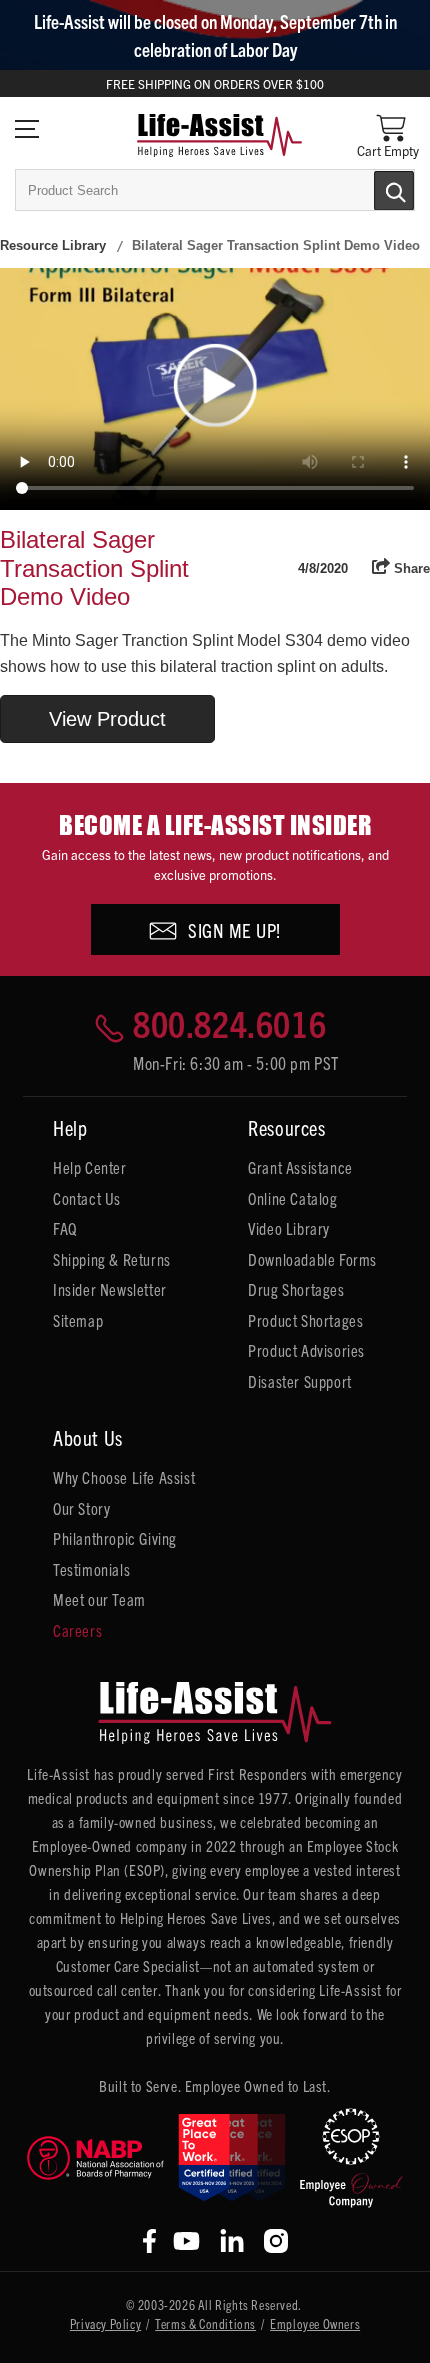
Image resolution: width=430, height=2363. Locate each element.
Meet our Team (99, 1599)
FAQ (65, 1228)
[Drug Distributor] (95, 2157)
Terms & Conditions (205, 2323)
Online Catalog (292, 1198)
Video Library (289, 1228)
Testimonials (91, 1569)
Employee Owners (315, 2323)
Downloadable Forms (312, 1259)
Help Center (90, 1167)
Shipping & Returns (112, 1259)
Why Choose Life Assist (124, 1477)
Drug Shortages (296, 1289)
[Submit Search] (373, 189)
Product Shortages (305, 1320)
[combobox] (215, 190)
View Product (107, 719)
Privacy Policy (105, 2323)
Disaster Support (300, 1381)
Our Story (81, 1508)
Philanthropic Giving (115, 1538)
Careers (77, 1630)
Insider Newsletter (110, 1289)
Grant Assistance (300, 1167)
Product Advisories (306, 1350)
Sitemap (78, 1320)
